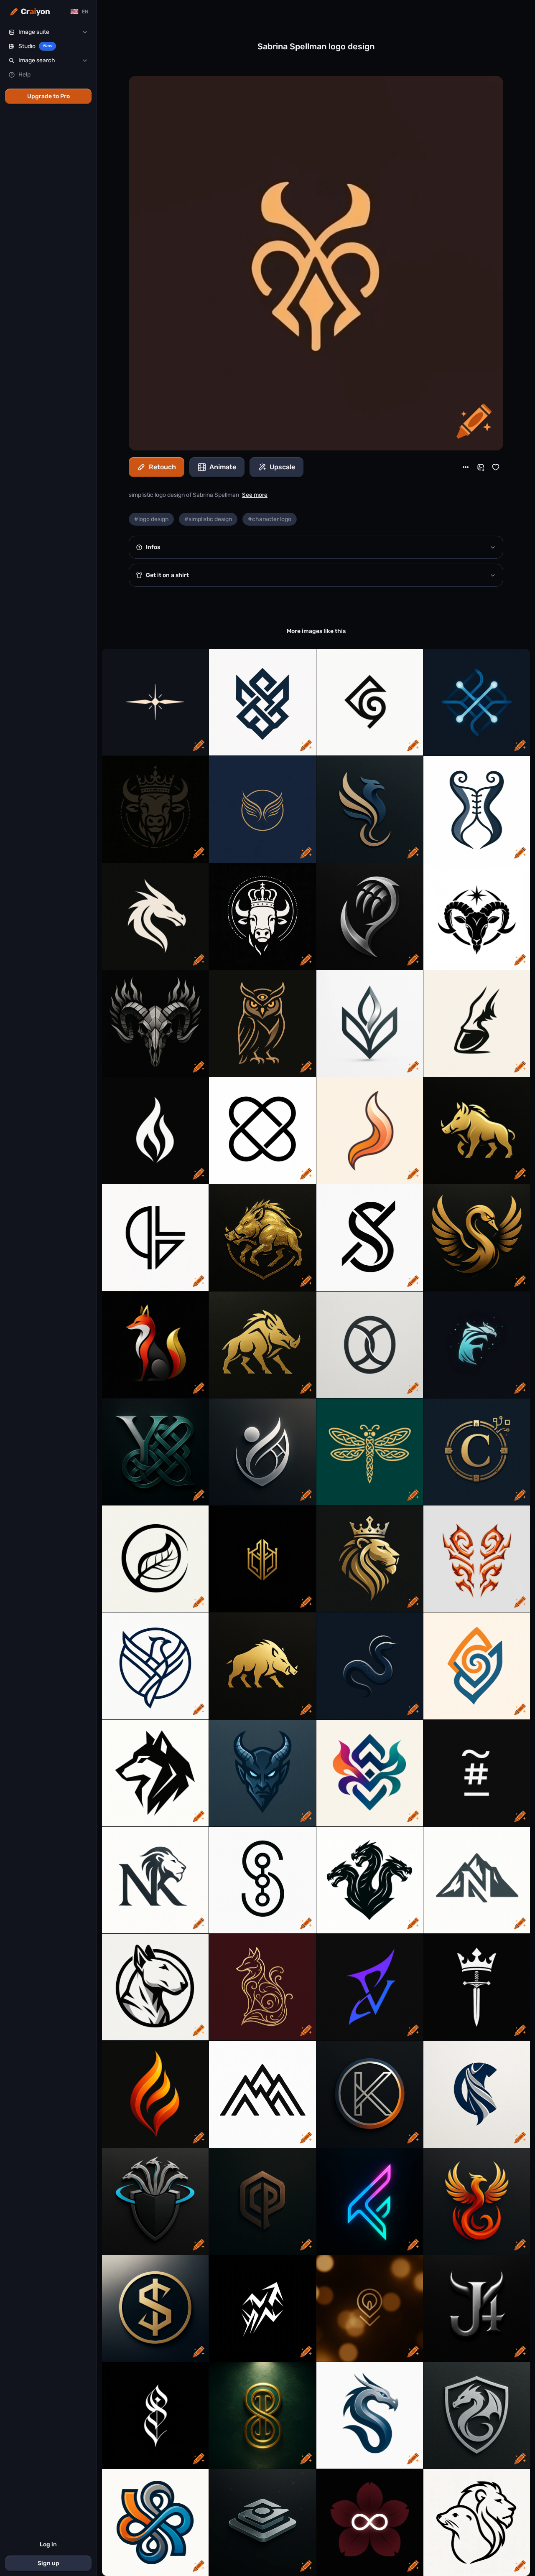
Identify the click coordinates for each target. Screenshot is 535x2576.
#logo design (151, 519)
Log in (48, 2544)
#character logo (270, 519)
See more (255, 495)
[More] (466, 467)
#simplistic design (208, 519)
